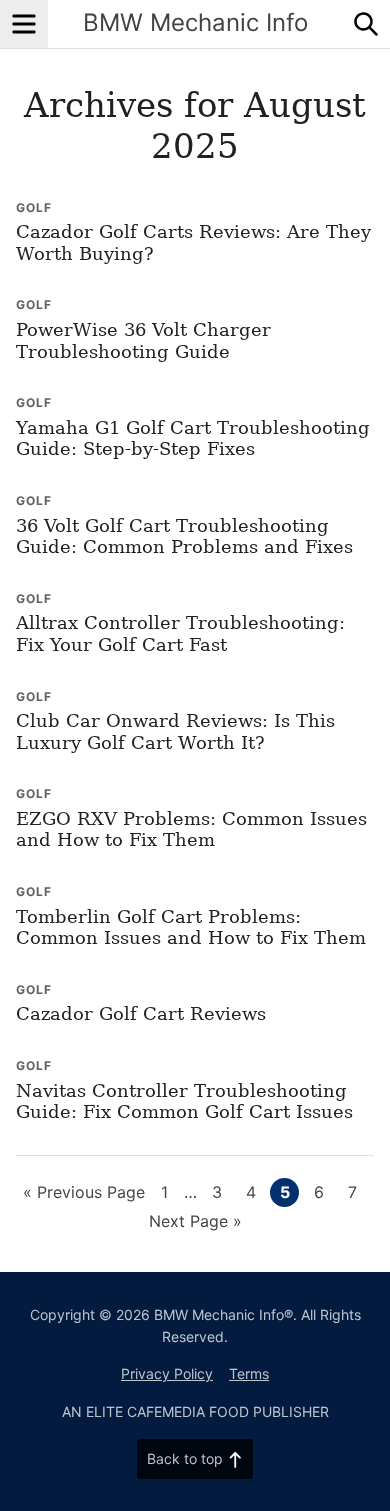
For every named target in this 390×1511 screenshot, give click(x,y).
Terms (249, 1373)
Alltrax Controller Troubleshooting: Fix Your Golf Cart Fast (180, 633)
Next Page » (195, 1223)
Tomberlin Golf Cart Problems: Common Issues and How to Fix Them (191, 927)
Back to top (185, 1458)
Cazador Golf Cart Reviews (141, 1013)
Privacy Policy (167, 1373)
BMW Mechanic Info (195, 22)
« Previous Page (84, 1194)
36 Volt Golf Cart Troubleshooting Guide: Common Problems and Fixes (184, 536)
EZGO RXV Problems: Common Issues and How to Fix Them (191, 829)
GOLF (34, 207)
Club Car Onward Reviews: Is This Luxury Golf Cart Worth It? (175, 731)
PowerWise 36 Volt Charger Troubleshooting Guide (143, 340)
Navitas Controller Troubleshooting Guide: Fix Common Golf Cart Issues (184, 1101)
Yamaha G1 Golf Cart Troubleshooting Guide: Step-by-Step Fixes (193, 438)
